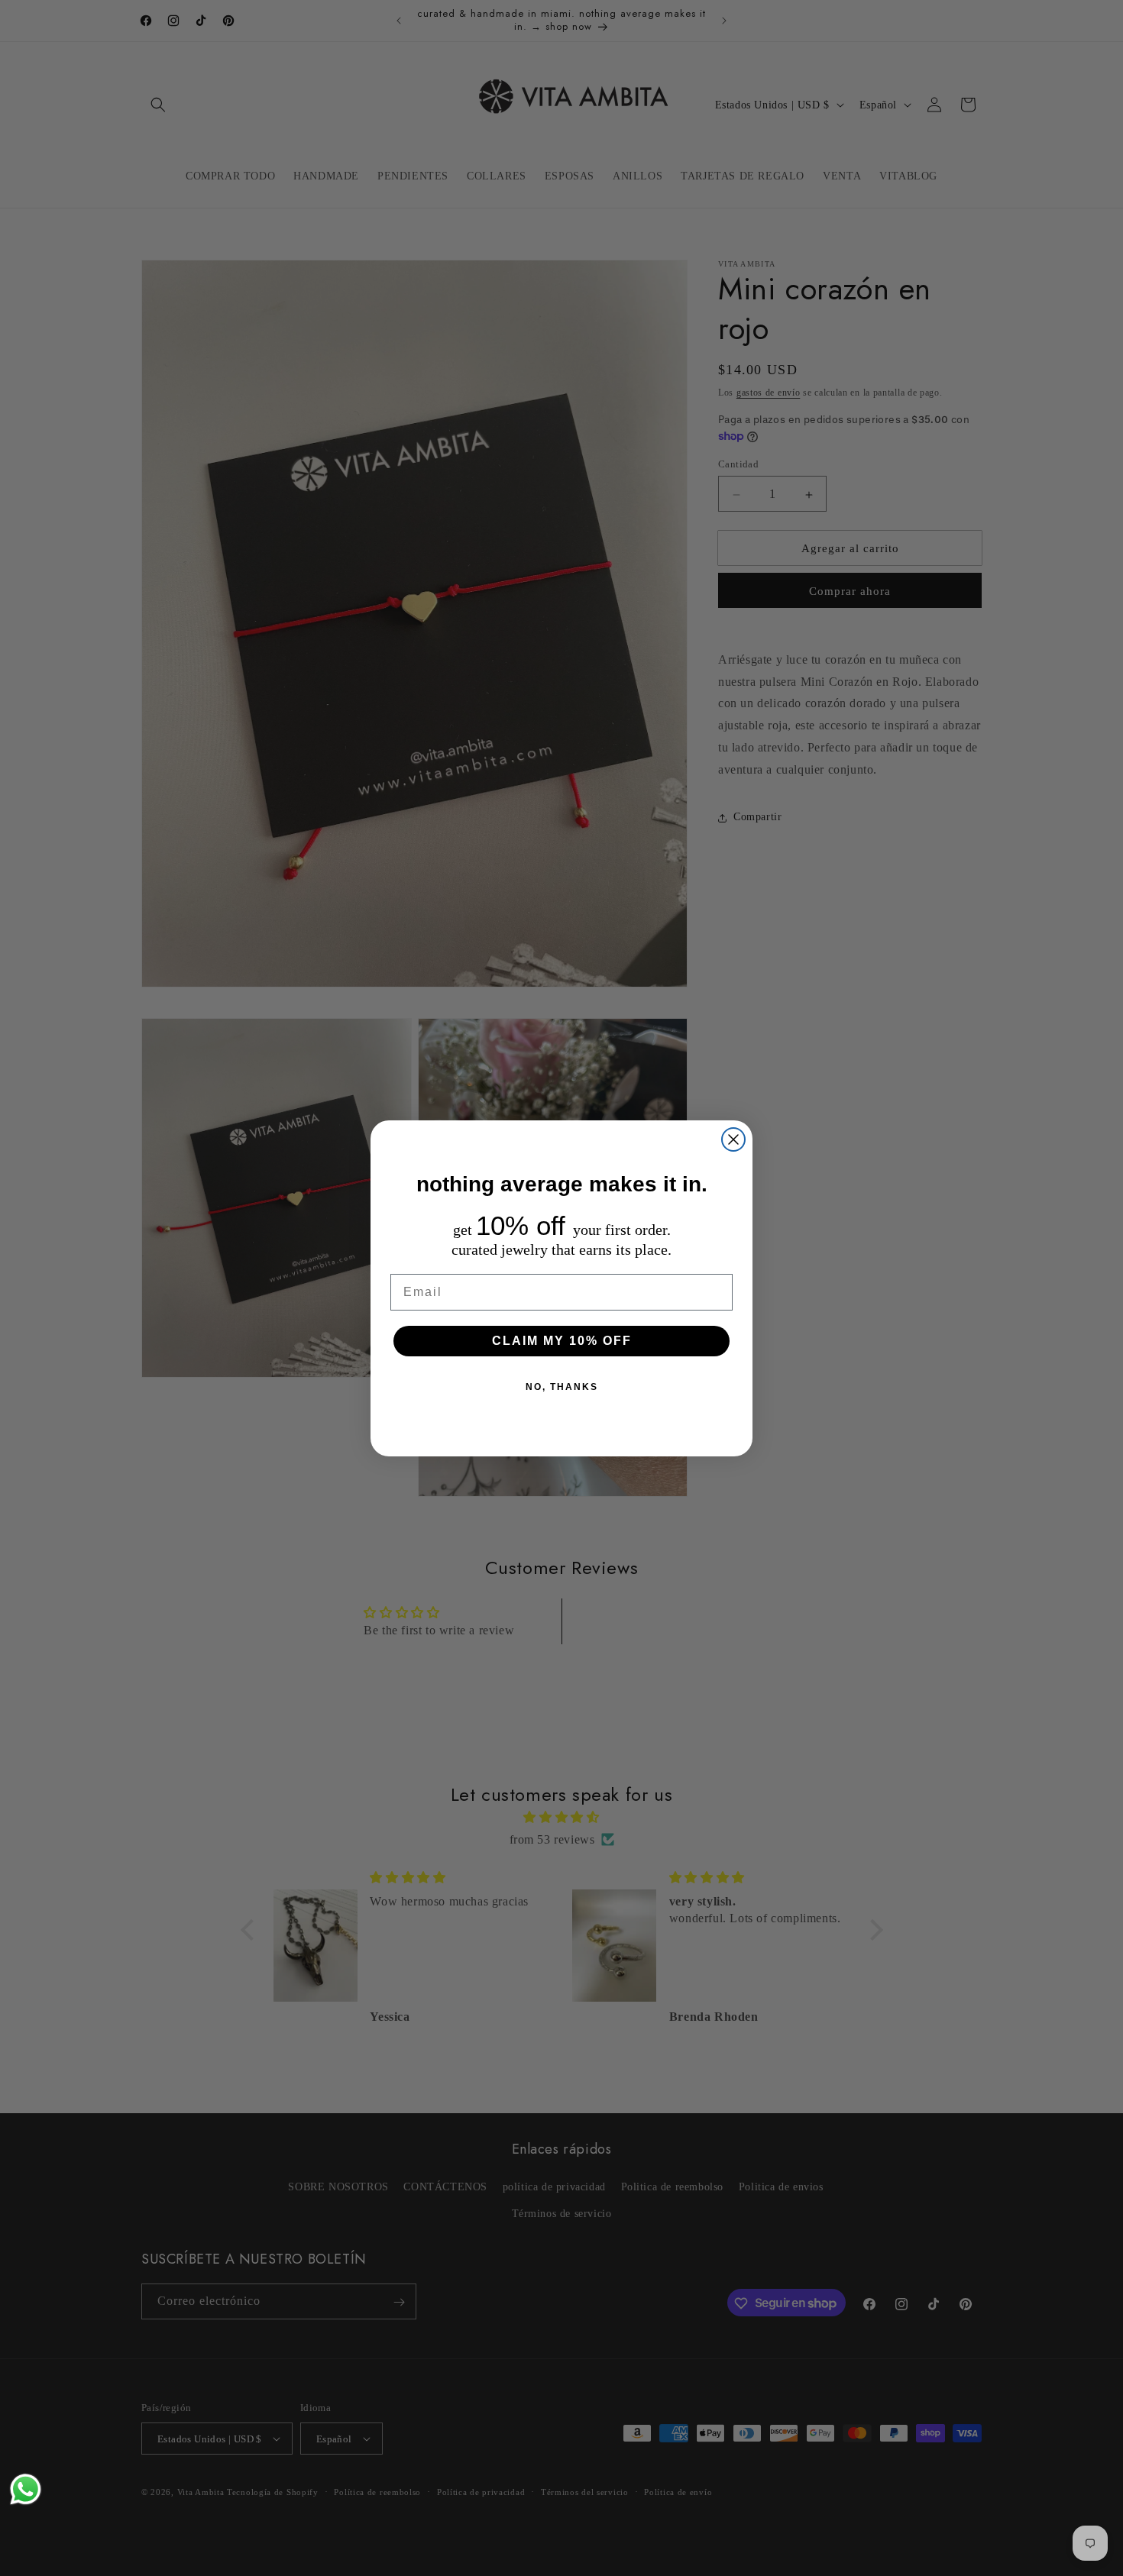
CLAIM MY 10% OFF (562, 1341)
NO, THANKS (562, 1387)
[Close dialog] (733, 1139)
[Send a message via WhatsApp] (26, 2489)
